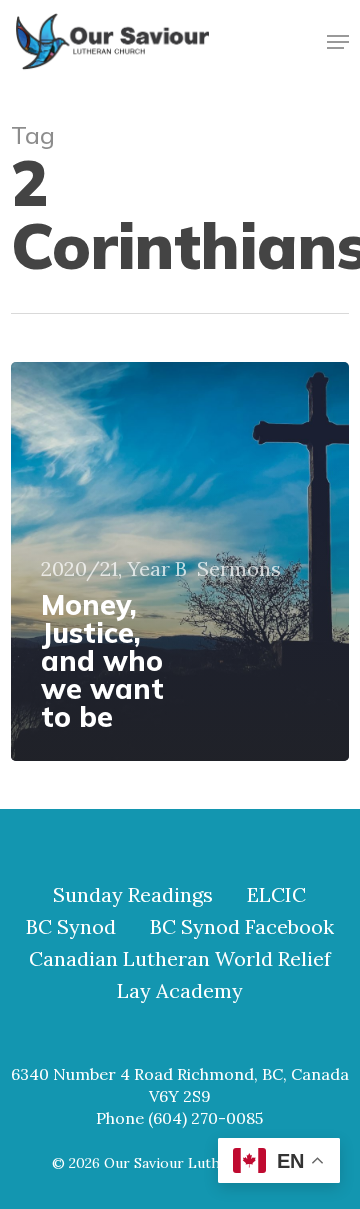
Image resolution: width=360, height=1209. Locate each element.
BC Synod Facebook (242, 927)
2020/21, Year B (114, 569)
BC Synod (71, 927)
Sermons (239, 569)
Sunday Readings (133, 895)
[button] (338, 42)
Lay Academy (180, 991)
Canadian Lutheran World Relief (180, 959)
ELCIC (276, 895)
